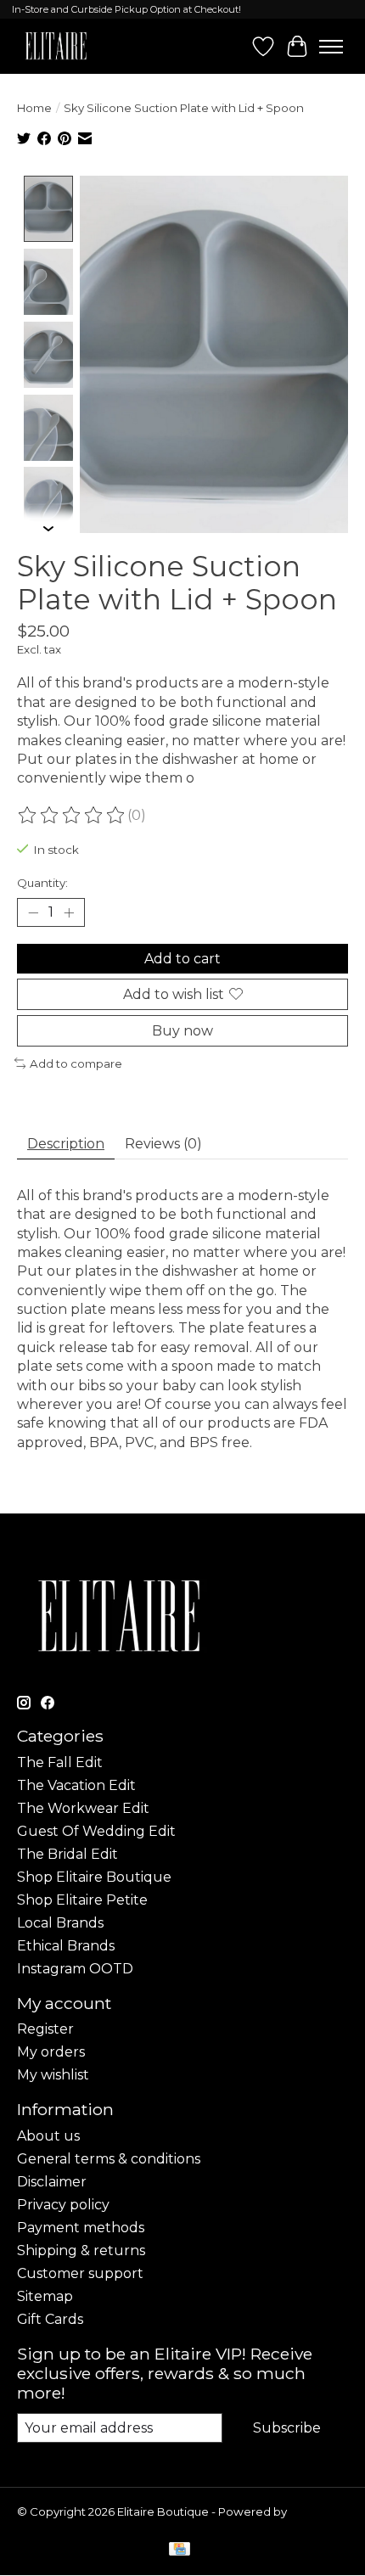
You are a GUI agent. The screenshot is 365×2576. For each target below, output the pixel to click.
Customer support (80, 2273)
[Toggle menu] (331, 47)
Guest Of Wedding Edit (96, 1831)
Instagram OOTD (75, 1969)
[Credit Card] (180, 2550)
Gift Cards (50, 2319)
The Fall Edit (60, 1762)
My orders (51, 2052)
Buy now (182, 1031)
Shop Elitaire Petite (82, 1900)
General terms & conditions (109, 2159)
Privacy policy (63, 2205)
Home (34, 108)
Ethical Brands (66, 1946)
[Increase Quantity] (69, 912)
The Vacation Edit (76, 1785)
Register (45, 2029)
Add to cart (182, 959)
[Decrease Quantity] (33, 912)
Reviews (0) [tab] (163, 1144)
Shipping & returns (81, 2250)
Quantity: (42, 883)
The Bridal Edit (67, 1854)
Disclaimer (52, 2182)
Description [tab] (66, 1144)
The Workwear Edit (83, 1808)
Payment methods (81, 2228)
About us (48, 2136)
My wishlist (53, 2075)
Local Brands (60, 1923)
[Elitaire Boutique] (56, 46)
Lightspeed (49, 2525)
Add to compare (76, 1064)
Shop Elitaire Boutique (94, 1877)
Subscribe (287, 2428)
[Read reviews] (72, 816)
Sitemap (45, 2296)
